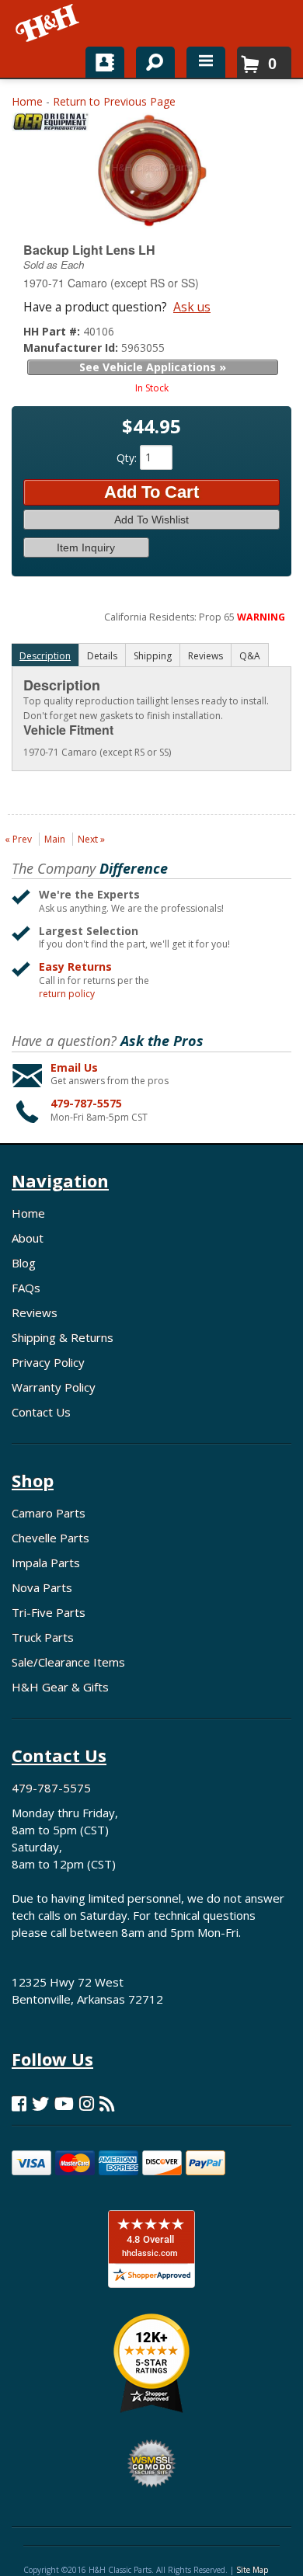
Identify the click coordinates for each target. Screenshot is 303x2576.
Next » (91, 839)
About (28, 1238)
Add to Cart (151, 492)
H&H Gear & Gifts (60, 1687)
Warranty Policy (54, 1387)
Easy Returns (75, 966)
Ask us (192, 307)
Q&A (250, 656)
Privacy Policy (48, 1362)
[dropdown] (206, 62)
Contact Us (41, 1412)
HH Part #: (53, 331)
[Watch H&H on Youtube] (64, 2103)
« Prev (18, 839)
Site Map (252, 2570)
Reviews (35, 1312)
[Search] (150, 59)
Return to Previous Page (114, 101)
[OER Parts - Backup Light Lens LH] (50, 125)
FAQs (26, 1288)
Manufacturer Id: (72, 348)
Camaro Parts (49, 1513)
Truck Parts (43, 1637)
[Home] (49, 23)
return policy (67, 994)
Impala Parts (46, 1563)
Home (27, 101)
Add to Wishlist (151, 520)
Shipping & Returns (63, 1337)
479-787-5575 (86, 1103)
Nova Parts (42, 1587)
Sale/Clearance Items (68, 1662)
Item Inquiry (86, 548)
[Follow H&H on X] (40, 2103)
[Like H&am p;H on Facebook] (19, 2103)
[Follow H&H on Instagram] (87, 2103)
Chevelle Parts (50, 1538)
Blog (24, 1263)
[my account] (105, 62)
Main (55, 839)
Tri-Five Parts (49, 1612)
